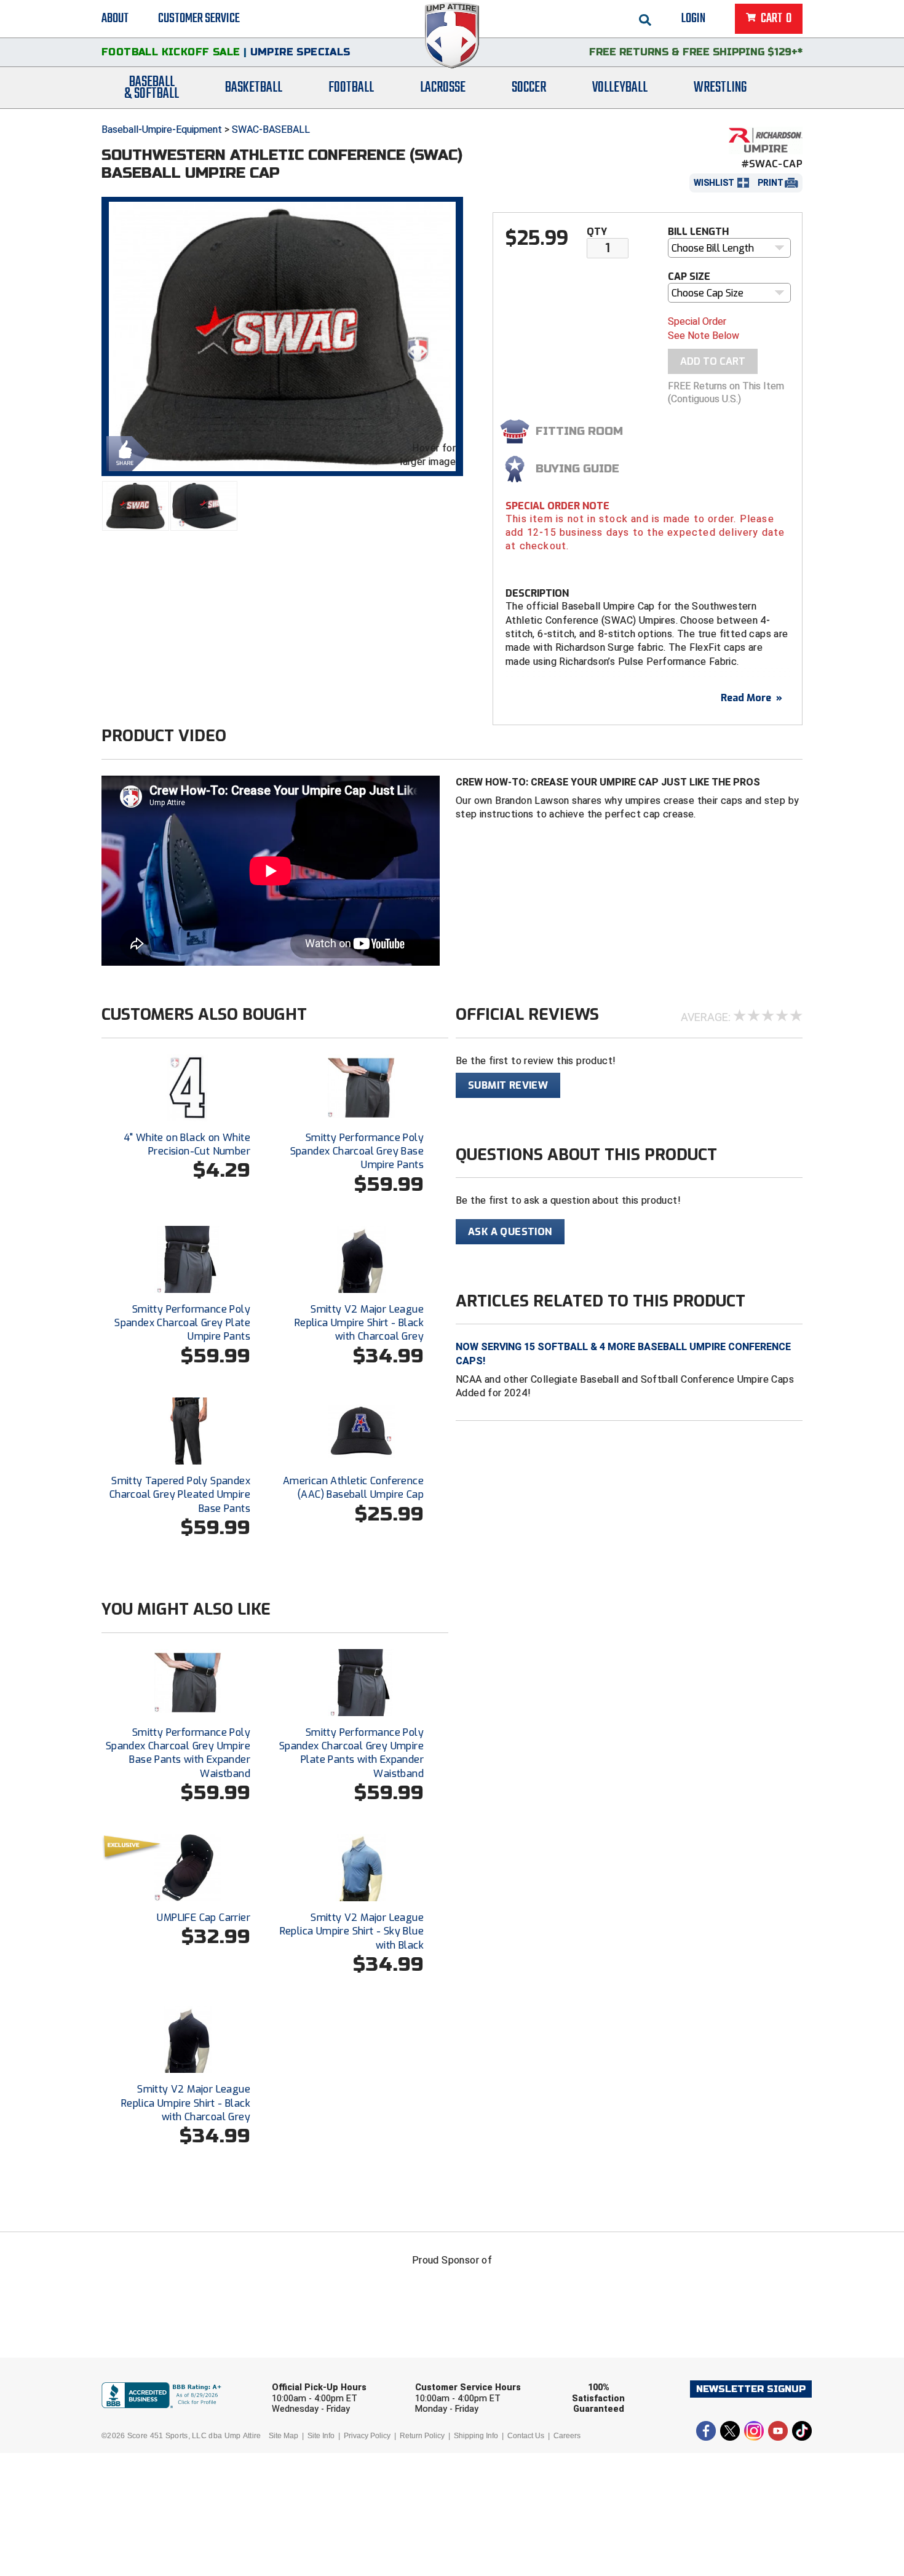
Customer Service (199, 18)
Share (125, 452)
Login (693, 18)
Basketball (254, 88)
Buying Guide (577, 469)
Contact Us (526, 2436)
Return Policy (422, 2436)
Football (351, 88)
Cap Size (689, 276)
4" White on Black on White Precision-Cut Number (187, 1144)
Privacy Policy (367, 2436)
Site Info (321, 2436)
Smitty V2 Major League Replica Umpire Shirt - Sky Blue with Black (352, 1931)
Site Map (283, 2436)
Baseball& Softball (152, 88)
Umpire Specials (300, 52)
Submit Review (508, 1085)
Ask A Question (510, 1232)
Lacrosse (443, 88)
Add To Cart (713, 361)
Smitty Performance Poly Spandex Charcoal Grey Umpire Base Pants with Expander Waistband (178, 1753)
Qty (597, 232)
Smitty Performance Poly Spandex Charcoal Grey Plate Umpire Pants (182, 1323)
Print (771, 183)
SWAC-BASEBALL (271, 129)
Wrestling (720, 88)
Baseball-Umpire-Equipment (162, 129)
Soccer (529, 88)
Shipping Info (476, 2436)
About (115, 18)
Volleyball (620, 88)
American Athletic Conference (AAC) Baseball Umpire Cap (353, 1488)
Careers (567, 2436)
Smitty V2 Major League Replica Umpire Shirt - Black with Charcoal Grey (359, 1323)
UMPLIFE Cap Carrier (204, 1918)
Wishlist (714, 183)
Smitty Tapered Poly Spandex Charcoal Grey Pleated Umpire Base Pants (180, 1495)
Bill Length (698, 232)
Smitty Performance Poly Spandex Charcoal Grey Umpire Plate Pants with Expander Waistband (351, 1753)
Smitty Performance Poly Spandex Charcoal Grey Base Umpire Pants (357, 1151)
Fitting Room (579, 431)
